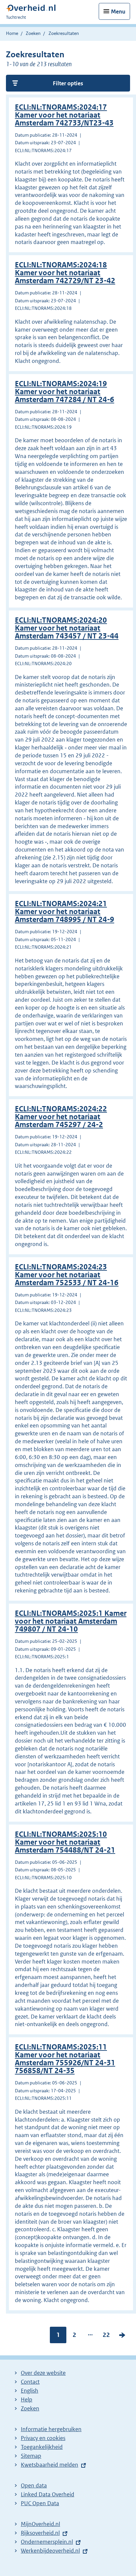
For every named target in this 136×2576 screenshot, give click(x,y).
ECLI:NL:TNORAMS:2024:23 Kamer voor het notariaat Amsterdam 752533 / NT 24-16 (67, 1275)
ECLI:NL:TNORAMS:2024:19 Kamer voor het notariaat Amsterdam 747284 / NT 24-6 (65, 392)
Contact (30, 2382)
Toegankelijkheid (42, 2447)
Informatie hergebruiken (51, 2429)
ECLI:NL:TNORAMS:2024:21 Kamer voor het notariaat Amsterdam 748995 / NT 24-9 (65, 912)
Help (27, 2400)
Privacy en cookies (43, 2438)
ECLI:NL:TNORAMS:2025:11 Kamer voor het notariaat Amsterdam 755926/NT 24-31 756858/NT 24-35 (65, 2059)
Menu (118, 12)
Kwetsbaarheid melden (50, 2465)
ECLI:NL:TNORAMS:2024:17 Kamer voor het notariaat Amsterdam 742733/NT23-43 (64, 115)
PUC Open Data (40, 2503)
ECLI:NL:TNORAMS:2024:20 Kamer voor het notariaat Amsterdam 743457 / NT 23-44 (67, 628)
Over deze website (43, 2373)
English (30, 2391)
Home (12, 33)
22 (106, 2336)
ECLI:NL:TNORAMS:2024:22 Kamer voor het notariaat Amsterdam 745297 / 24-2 (61, 1117)
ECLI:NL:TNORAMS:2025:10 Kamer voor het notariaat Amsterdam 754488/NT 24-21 (65, 1842)
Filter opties (68, 83)
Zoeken (33, 33)
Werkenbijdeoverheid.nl (50, 2551)
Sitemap (31, 2456)
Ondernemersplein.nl (47, 2542)
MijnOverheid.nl (40, 2524)
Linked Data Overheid (48, 2494)
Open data (34, 2485)
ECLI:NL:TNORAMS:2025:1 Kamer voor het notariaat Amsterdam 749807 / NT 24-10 (71, 1621)
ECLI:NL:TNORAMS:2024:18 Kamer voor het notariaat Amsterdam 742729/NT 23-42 (65, 273)
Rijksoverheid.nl (40, 2533)
